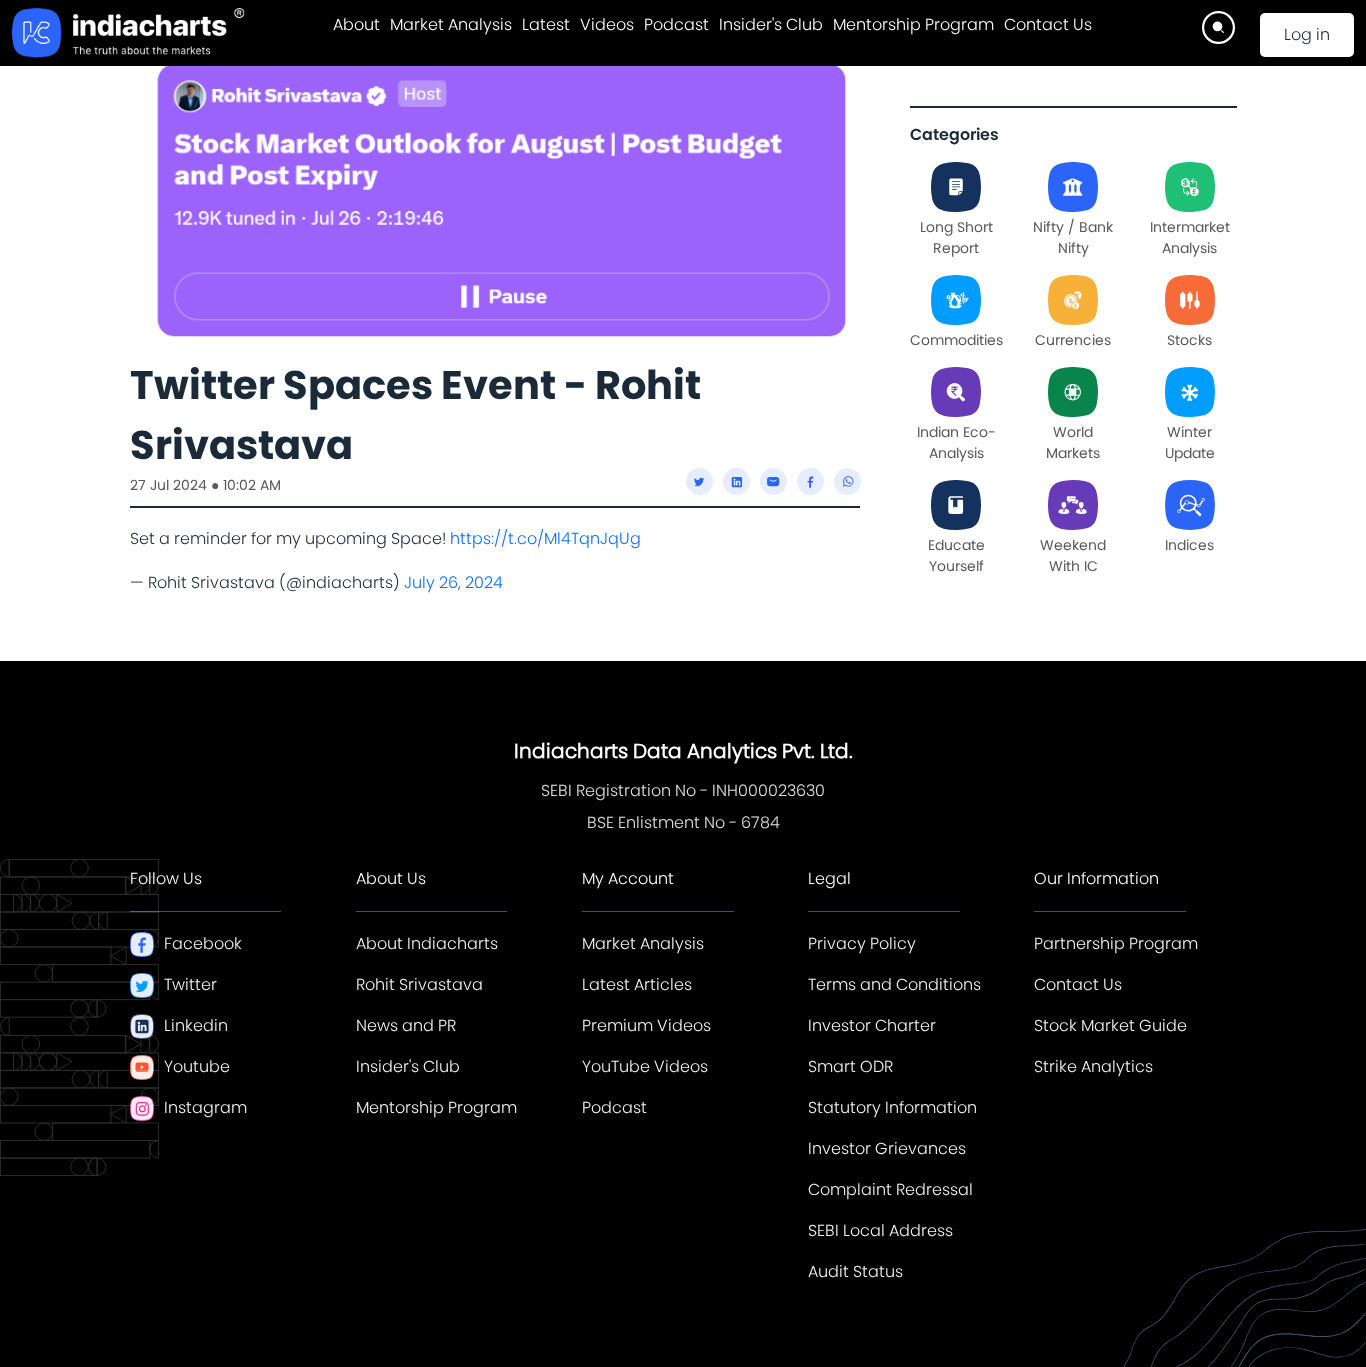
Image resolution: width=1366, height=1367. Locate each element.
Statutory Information (892, 1107)
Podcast (676, 24)
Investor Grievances (887, 1148)
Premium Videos (646, 1025)
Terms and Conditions (894, 984)
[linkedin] (736, 481)
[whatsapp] (847, 481)
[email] (773, 481)
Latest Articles (637, 984)
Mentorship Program (913, 24)
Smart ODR (850, 1066)
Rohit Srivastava (419, 984)
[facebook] (810, 481)
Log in (1307, 34)
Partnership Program (1116, 943)
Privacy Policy (862, 943)
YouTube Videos (645, 1066)
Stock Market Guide (1110, 1025)
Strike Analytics (1093, 1066)
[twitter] (699, 481)
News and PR (406, 1025)
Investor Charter (872, 1025)
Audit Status (855, 1271)
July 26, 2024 (453, 582)
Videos (607, 24)
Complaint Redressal (890, 1189)
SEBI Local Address (880, 1230)
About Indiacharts (427, 943)
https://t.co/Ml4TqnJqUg (545, 538)
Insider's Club (771, 24)
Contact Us (1048, 24)
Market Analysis (451, 24)
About (356, 24)
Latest (546, 24)
